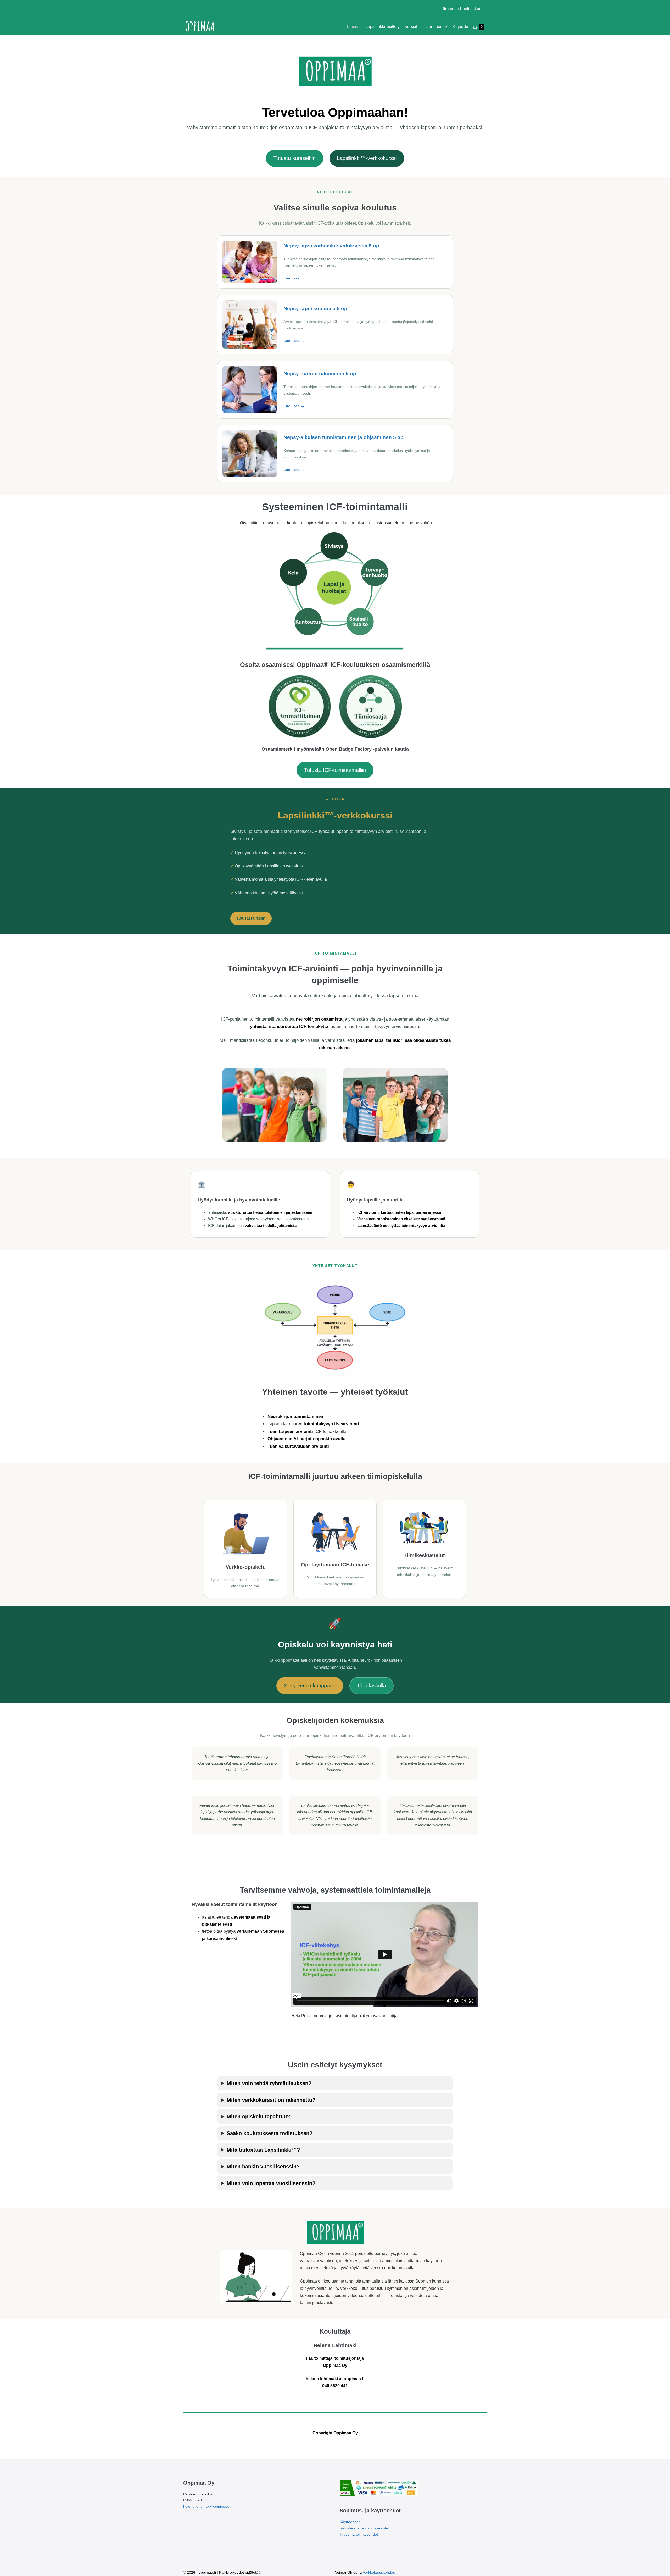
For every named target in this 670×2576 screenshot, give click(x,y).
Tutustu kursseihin (295, 158)
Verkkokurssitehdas (379, 2572)
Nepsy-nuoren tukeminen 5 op (320, 373)
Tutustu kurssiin (251, 918)
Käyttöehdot (350, 2522)
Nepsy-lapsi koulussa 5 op (315, 309)
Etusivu (354, 27)
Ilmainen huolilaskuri (462, 9)
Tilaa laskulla (371, 1686)
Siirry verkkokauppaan (310, 1686)
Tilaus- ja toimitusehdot (359, 2534)
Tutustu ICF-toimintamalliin (335, 770)
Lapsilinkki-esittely (383, 27)
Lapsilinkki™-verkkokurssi (367, 158)
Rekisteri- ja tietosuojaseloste (364, 2528)
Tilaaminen (433, 27)
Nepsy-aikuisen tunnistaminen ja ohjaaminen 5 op (344, 437)
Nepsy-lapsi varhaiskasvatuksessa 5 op (331, 246)
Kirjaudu (460, 27)
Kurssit (411, 27)
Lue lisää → (294, 278)
